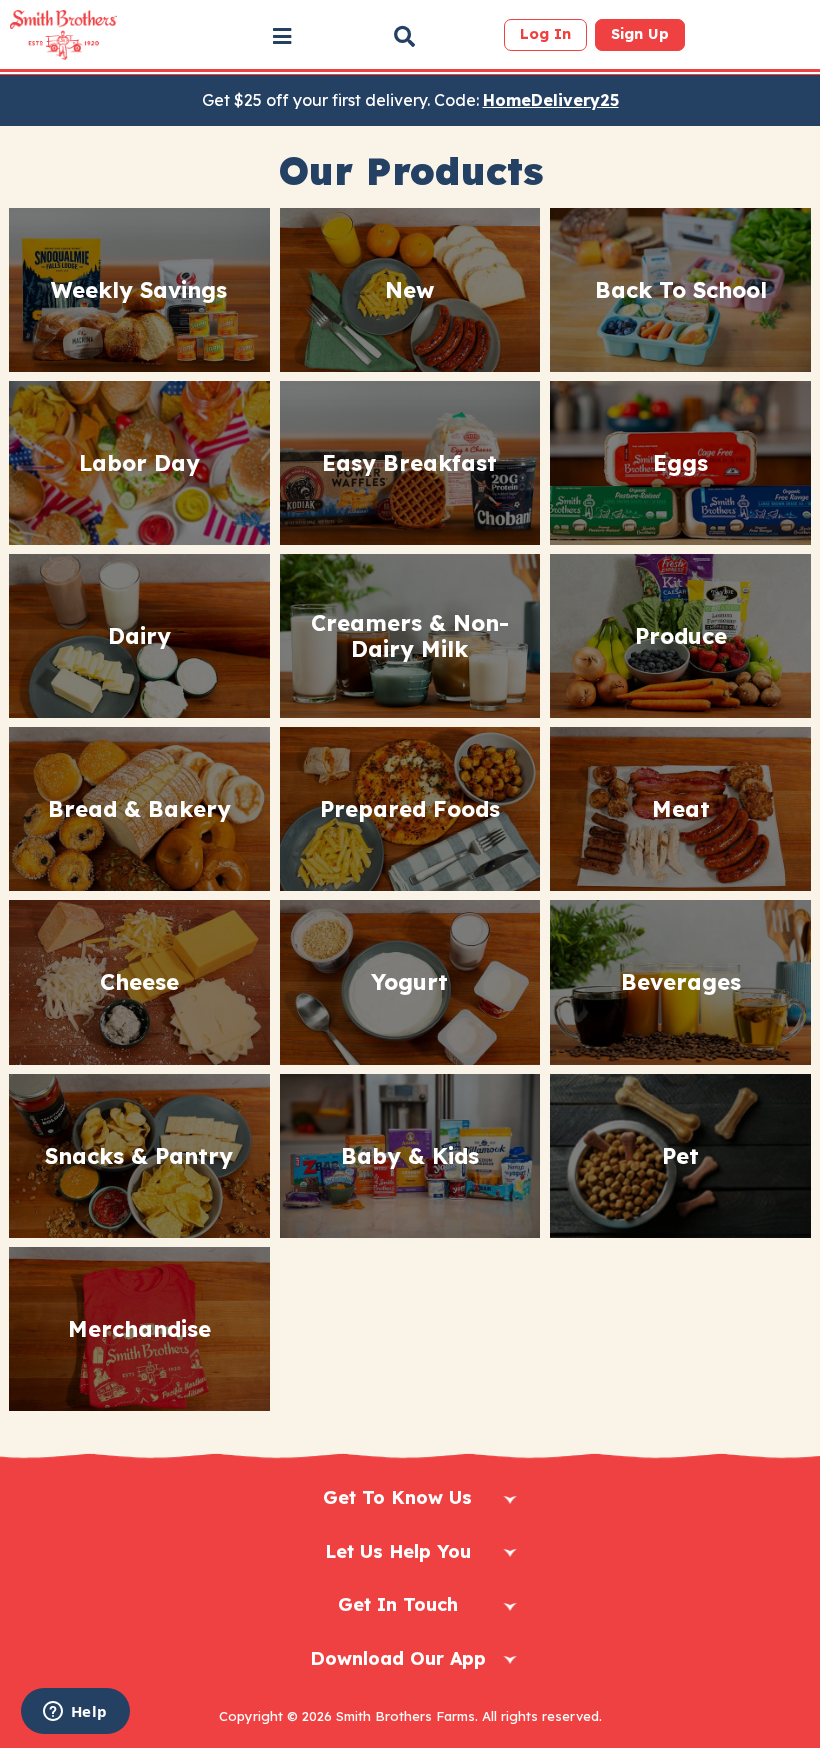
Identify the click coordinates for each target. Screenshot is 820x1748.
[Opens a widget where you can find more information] (75, 1713)
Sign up (640, 34)
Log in (545, 34)
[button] (282, 36)
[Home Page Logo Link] (63, 35)
